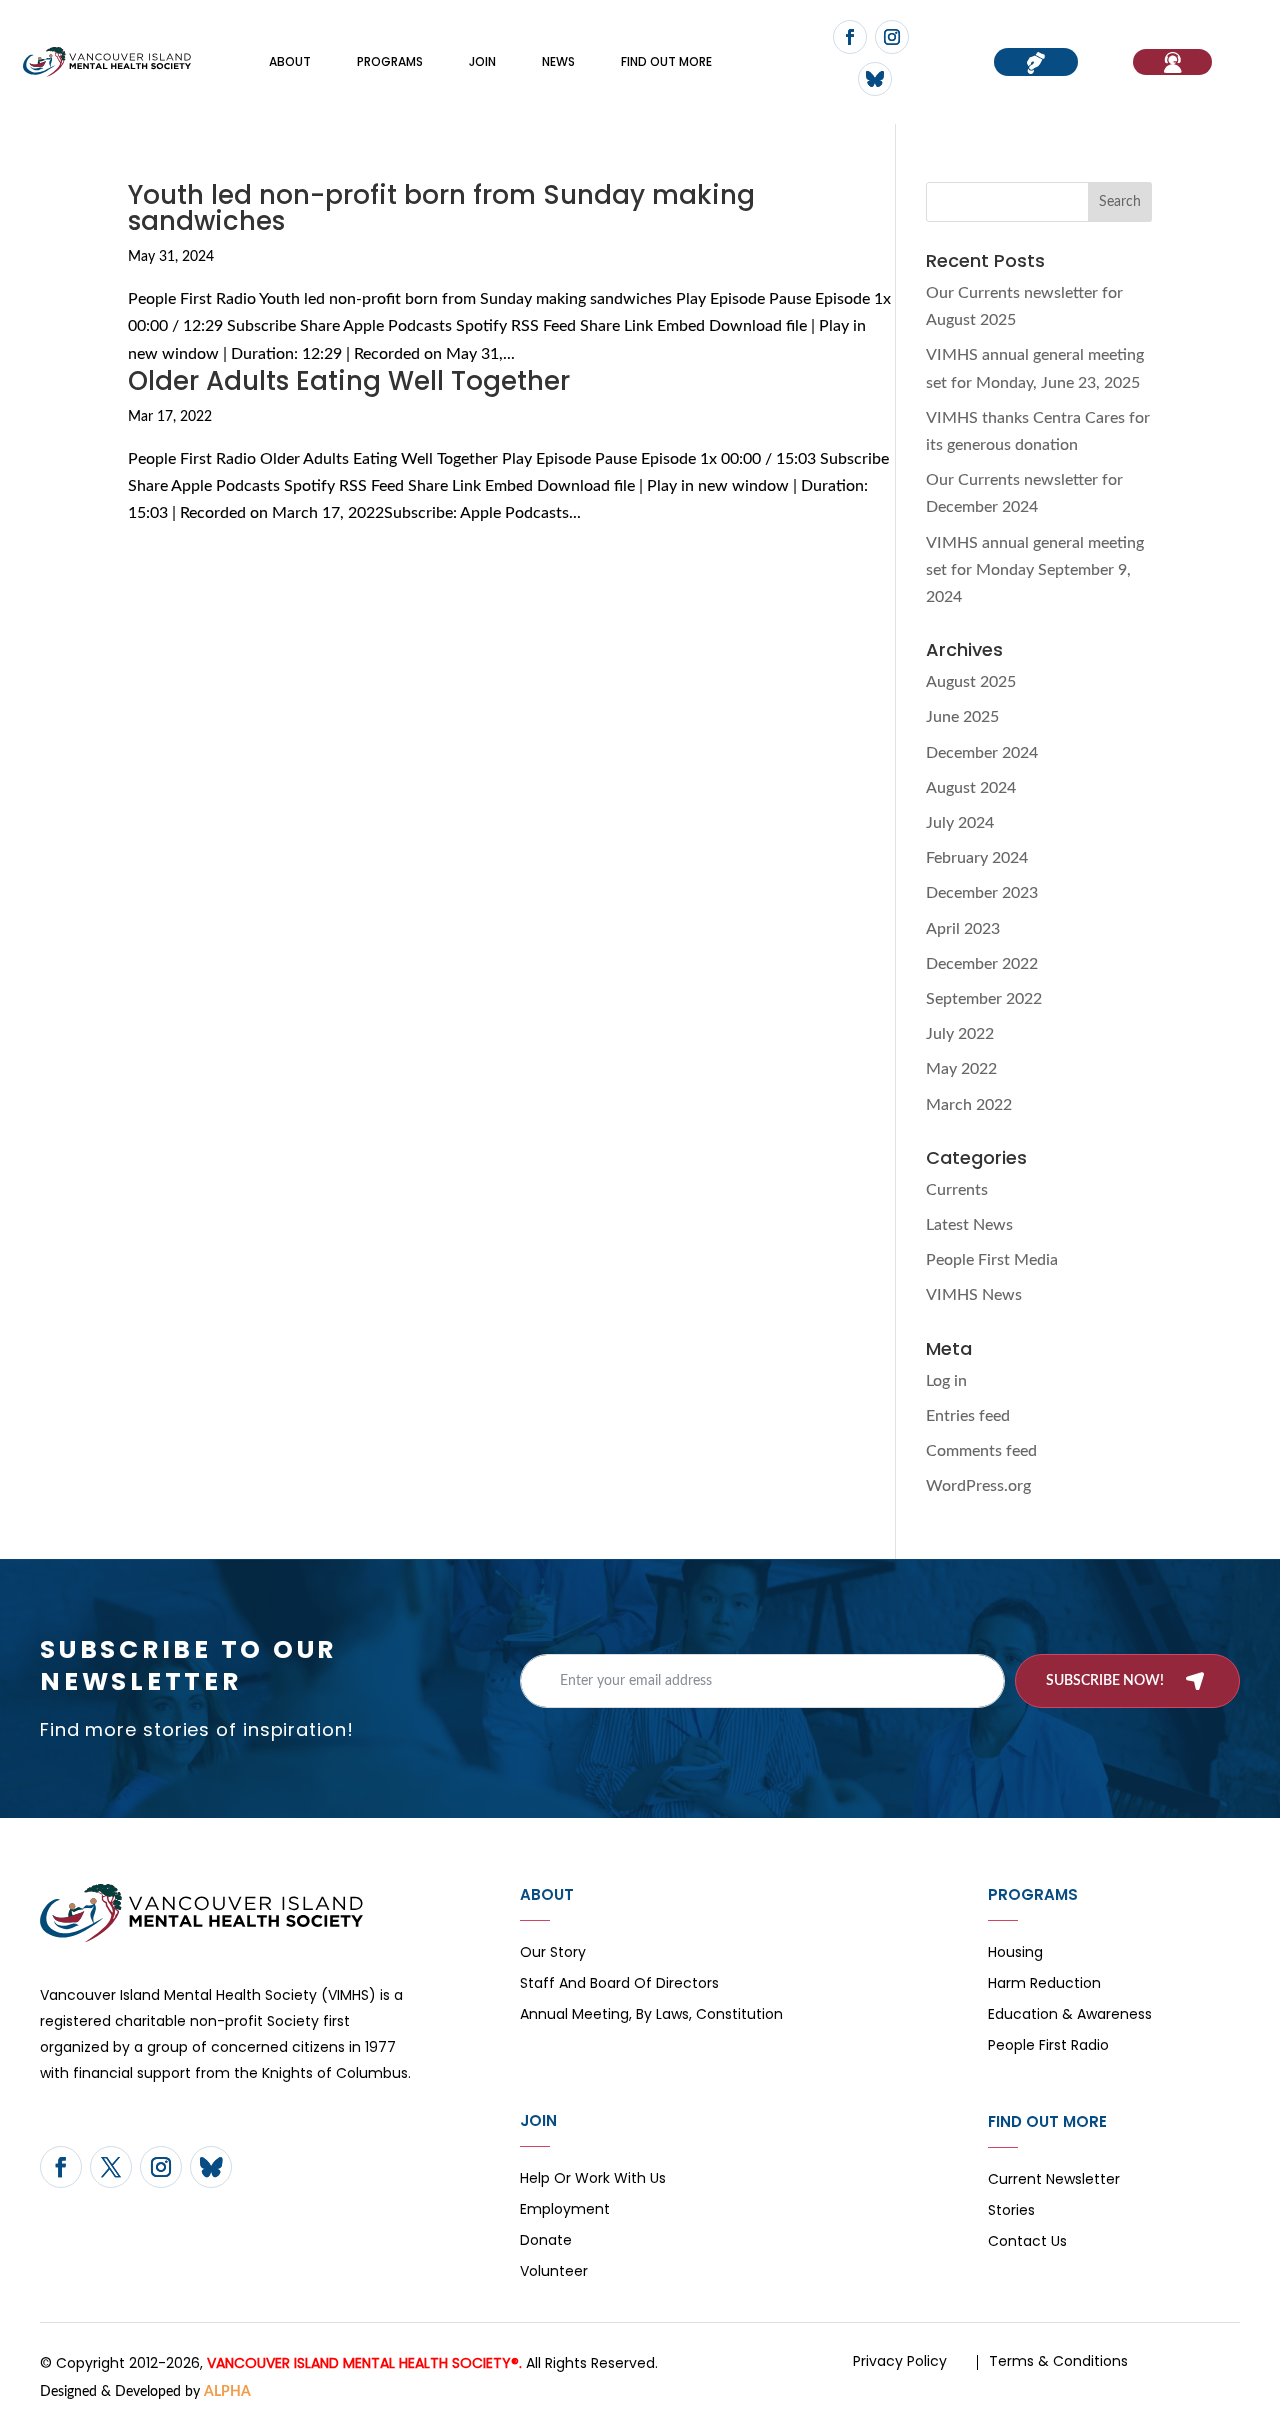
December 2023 (982, 893)
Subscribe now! (1105, 1681)
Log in (946, 1381)
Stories (1011, 2211)
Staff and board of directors (619, 1984)
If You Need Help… (1172, 62)
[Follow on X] (111, 2167)
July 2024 (960, 823)
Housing (1015, 1953)
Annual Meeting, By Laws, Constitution (651, 2015)
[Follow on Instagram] (892, 37)
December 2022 (982, 964)
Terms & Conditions (1058, 2361)
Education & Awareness (1070, 2015)
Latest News (969, 1225)
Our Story (553, 1953)
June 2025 (962, 717)
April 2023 (963, 929)
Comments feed (981, 1451)
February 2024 (977, 858)
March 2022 (969, 1105)
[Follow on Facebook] (850, 37)
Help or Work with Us (593, 2179)
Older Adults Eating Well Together (349, 381)
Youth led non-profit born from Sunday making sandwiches (441, 208)
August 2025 (971, 682)
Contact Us (1027, 2242)
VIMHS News (974, 1295)
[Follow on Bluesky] (875, 79)
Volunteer (554, 2272)
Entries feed (968, 1416)
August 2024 (971, 788)
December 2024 (982, 753)
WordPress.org (978, 1486)
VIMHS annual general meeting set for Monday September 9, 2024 (1035, 570)
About (290, 61)
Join (482, 61)
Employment (565, 2210)
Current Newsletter (1054, 2180)
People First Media (992, 1260)
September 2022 (984, 999)
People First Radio (1048, 2046)
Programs (390, 61)
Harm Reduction (1044, 1984)
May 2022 (961, 1069)
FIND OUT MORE (666, 61)
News (558, 61)
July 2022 (960, 1034)
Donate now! (1036, 62)
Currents (957, 1190)
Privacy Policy (900, 2361)
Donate (546, 2241)
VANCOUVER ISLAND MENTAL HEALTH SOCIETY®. (364, 2363)
